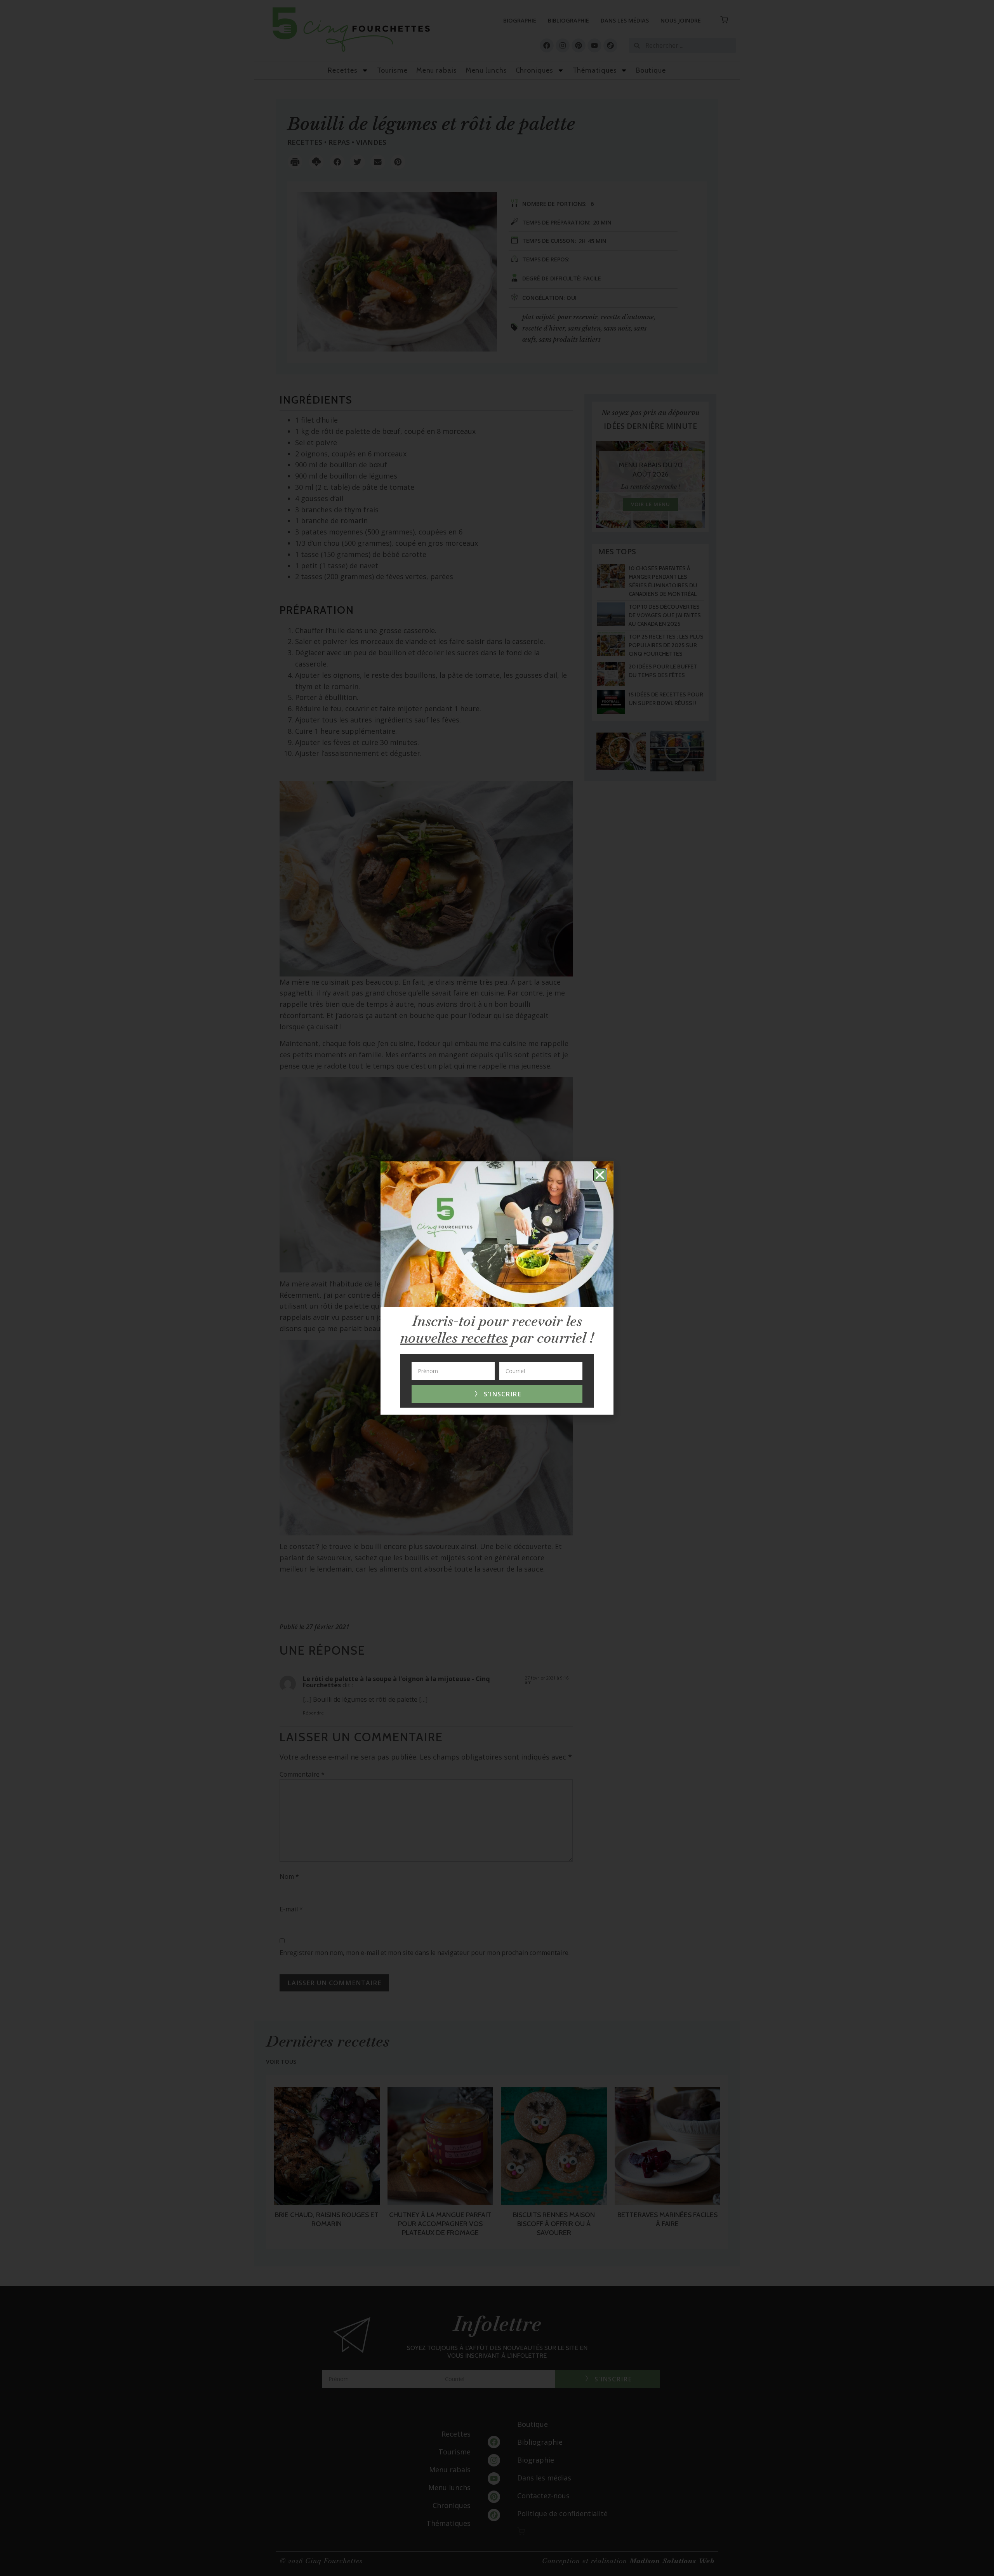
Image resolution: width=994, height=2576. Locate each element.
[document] (497, 1288)
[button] (600, 1175)
